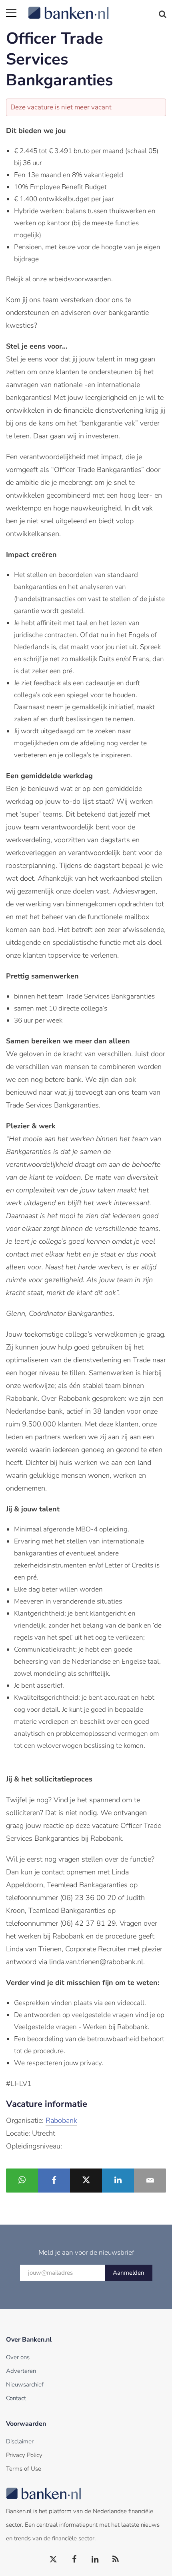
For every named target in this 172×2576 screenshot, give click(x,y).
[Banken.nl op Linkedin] (95, 2560)
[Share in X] (86, 2181)
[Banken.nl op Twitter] (54, 2560)
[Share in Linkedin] (118, 2181)
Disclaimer (20, 2441)
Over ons (18, 2357)
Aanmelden (129, 2273)
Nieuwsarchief (25, 2384)
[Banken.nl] (97, 8)
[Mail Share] (150, 2181)
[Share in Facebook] (54, 2181)
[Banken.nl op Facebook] (74, 2560)
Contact (16, 2398)
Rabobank (61, 2120)
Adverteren (21, 2371)
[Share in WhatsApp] (22, 2181)
